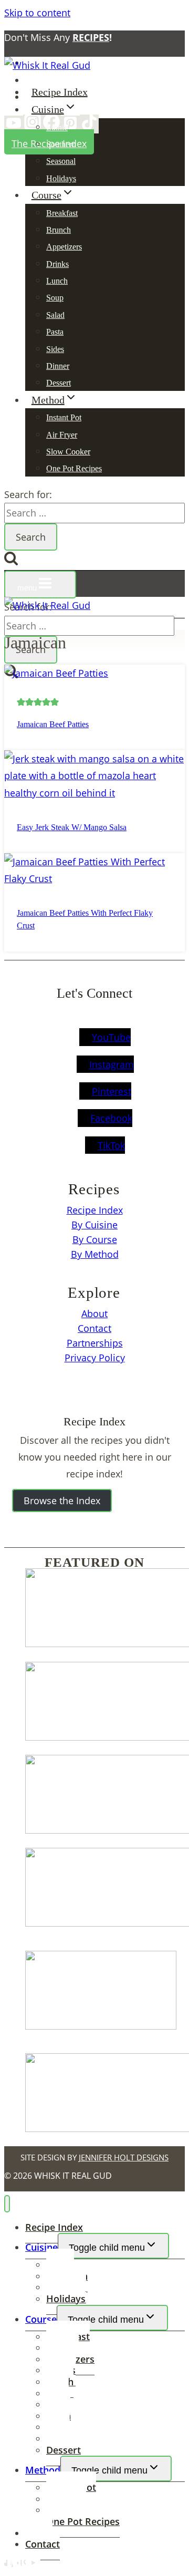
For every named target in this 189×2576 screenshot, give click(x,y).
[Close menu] (7, 2204)
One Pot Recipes (74, 468)
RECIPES (91, 37)
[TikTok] (89, 124)
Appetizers (64, 247)
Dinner (58, 366)
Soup (55, 298)
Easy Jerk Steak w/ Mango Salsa (72, 827)
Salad (55, 315)
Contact (94, 1328)
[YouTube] (14, 125)
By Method (95, 1254)
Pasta (55, 332)
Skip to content (37, 13)
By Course (95, 1239)
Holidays (61, 178)
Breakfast (62, 213)
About (94, 1313)
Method (43, 2470)
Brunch (59, 230)
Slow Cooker (68, 452)
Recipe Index (60, 92)
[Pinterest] (70, 125)
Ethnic (57, 127)
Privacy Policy (95, 1358)
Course (41, 2319)
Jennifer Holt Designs (124, 2157)
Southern (61, 144)
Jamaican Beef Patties (53, 724)
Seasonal (61, 161)
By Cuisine (94, 1225)
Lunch (57, 281)
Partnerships (95, 1343)
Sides (55, 349)
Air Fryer (62, 435)
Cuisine (41, 2247)
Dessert (59, 383)
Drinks (57, 264)
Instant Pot (64, 417)
